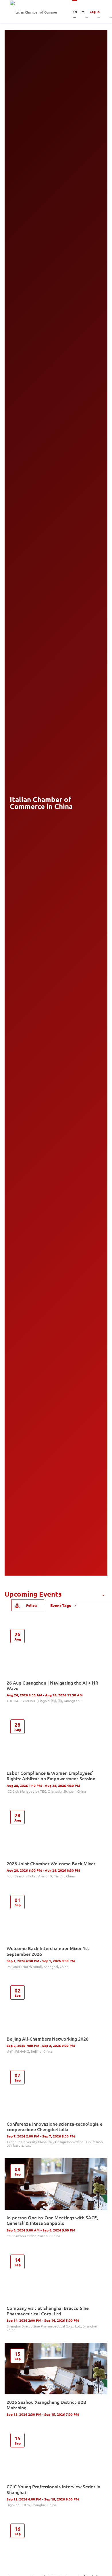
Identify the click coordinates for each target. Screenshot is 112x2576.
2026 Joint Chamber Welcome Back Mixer (51, 1863)
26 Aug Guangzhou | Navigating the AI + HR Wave (52, 1685)
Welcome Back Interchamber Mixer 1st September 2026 (48, 1951)
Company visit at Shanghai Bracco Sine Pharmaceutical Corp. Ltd (48, 2311)
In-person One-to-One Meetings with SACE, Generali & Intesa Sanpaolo (52, 2220)
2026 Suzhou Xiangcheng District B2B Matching (47, 2405)
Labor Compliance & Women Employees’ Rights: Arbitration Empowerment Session (51, 1776)
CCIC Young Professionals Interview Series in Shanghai (53, 2489)
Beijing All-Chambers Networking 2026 (48, 2039)
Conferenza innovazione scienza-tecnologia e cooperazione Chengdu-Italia (55, 2126)
